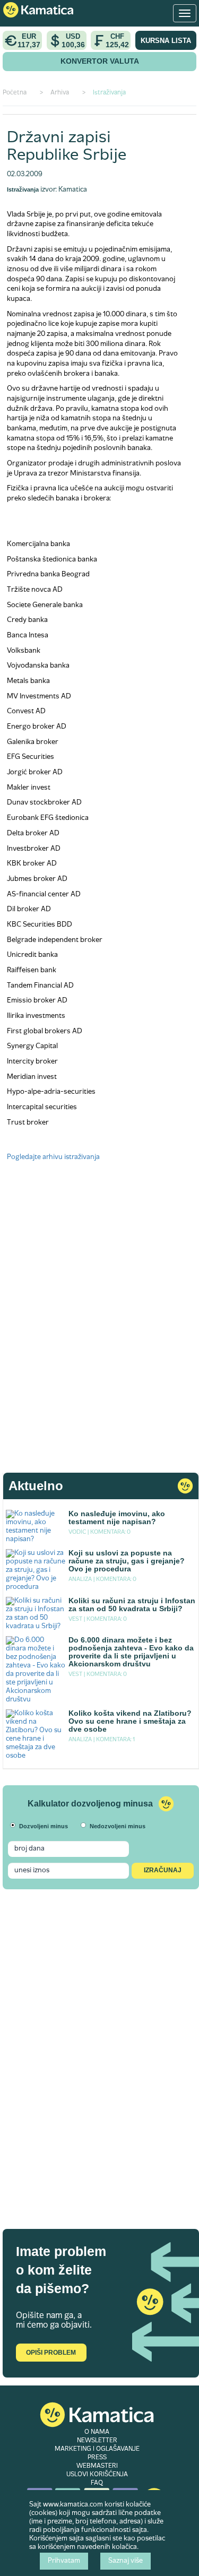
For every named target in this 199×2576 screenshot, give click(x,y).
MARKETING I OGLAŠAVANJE (97, 2449)
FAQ (97, 2483)
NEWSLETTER (97, 2441)
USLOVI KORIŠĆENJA (97, 2475)
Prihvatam (64, 2561)
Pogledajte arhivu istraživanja (53, 1157)
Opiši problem (51, 2353)
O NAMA (97, 2432)
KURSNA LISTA (166, 41)
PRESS (97, 2458)
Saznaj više (126, 2561)
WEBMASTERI (97, 2466)
